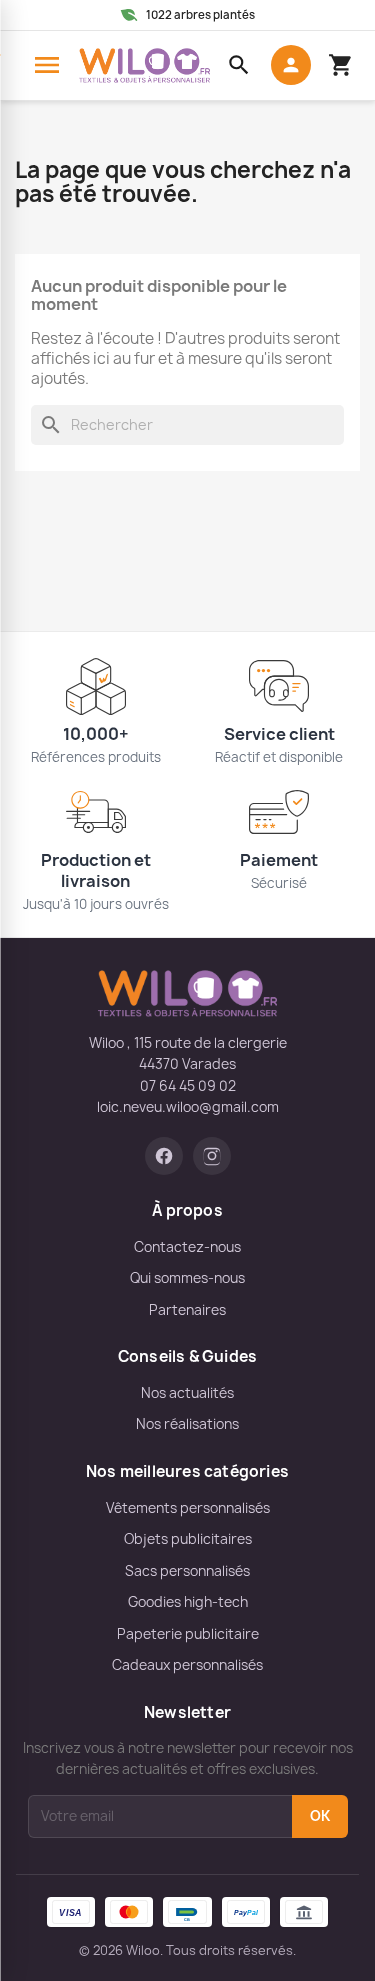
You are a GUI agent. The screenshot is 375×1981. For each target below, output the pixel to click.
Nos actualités (187, 1393)
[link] (164, 1156)
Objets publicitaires (188, 1539)
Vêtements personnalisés (188, 1508)
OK (320, 1816)
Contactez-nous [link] (187, 1247)
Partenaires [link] (187, 1310)
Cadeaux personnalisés (187, 1665)
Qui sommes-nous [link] (187, 1278)
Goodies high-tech (188, 1602)
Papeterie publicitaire (188, 1634)
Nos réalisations (187, 1424)
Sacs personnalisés (187, 1571)
